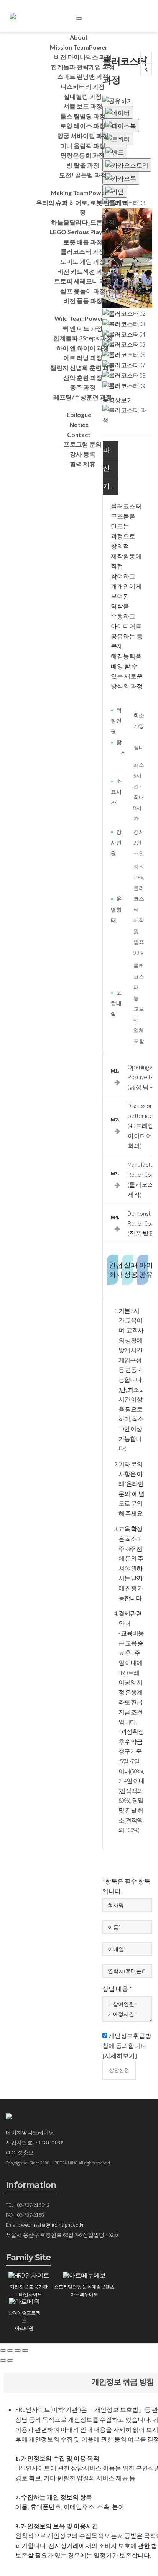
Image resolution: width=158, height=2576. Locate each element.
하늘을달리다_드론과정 (83, 222)
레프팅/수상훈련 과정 (83, 397)
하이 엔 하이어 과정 (83, 348)
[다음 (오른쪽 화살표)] (10, 2361)
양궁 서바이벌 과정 (83, 136)
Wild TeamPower (79, 318)
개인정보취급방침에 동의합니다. (127, 2046)
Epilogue (79, 414)
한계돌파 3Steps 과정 (83, 338)
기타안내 (110, 486)
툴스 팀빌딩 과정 (83, 116)
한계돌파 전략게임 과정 (83, 67)
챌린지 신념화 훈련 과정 (83, 367)
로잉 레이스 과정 (83, 126)
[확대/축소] (25, 2351)
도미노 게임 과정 (83, 261)
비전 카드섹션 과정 (83, 271)
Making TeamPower (79, 192)
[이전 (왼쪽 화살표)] (3, 2361)
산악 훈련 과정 (83, 377)
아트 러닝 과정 (83, 357)
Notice (79, 424)
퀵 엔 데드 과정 (83, 328)
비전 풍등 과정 (83, 301)
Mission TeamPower (79, 47)
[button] (120, 2056)
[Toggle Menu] (79, 18)
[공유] (10, 2351)
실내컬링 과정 (83, 96)
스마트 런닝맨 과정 (83, 76)
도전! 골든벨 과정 (83, 175)
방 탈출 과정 (83, 165)
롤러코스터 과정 (83, 251)
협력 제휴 (83, 464)
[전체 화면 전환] (18, 2351)
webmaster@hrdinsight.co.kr (52, 2225)
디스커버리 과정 (83, 86)
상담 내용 (117, 1989)
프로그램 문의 (83, 444)
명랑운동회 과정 (83, 155)
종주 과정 (83, 387)
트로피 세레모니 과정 (83, 281)
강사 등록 (83, 454)
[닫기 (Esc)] (3, 2351)
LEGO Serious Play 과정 (83, 232)
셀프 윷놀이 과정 (83, 291)
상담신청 (119, 2070)
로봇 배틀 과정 (83, 242)
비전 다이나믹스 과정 (83, 57)
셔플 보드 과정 (83, 106)
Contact (79, 434)
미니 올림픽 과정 (83, 146)
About (79, 37)
